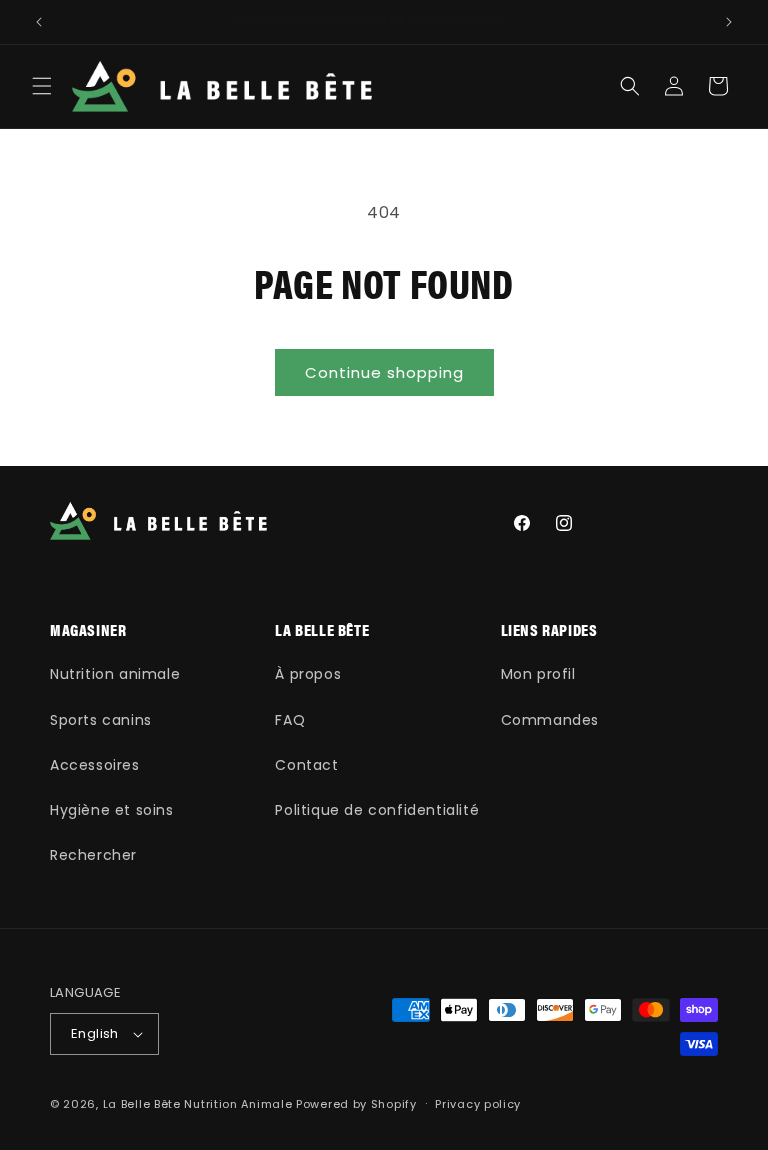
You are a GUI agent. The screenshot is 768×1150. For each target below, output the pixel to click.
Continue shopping (384, 372)
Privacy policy (478, 1104)
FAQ (290, 720)
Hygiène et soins (112, 810)
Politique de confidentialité (377, 810)
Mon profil (538, 674)
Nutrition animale (115, 674)
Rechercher (93, 855)
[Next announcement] (729, 22)
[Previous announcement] (39, 22)
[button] (42, 86)
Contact (306, 765)
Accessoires (95, 765)
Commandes (550, 720)
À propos (308, 674)
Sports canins (101, 720)
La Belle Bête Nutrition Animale (198, 1104)
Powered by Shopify (356, 1104)
